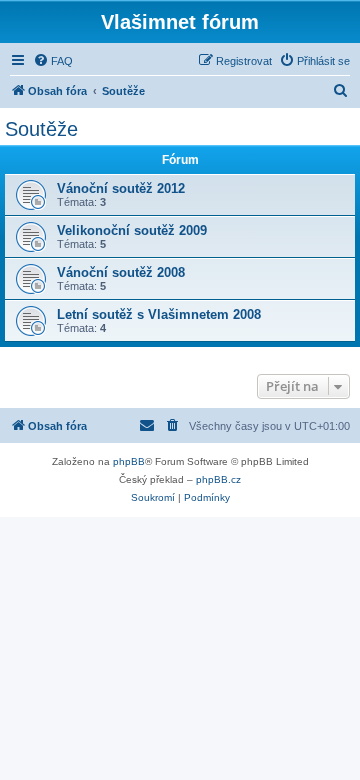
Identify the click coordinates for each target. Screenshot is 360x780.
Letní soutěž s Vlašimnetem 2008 (159, 314)
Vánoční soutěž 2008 (121, 272)
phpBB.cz (218, 479)
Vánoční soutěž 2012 (121, 188)
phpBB (129, 461)
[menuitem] (53, 61)
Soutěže (41, 129)
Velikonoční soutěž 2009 (132, 230)
